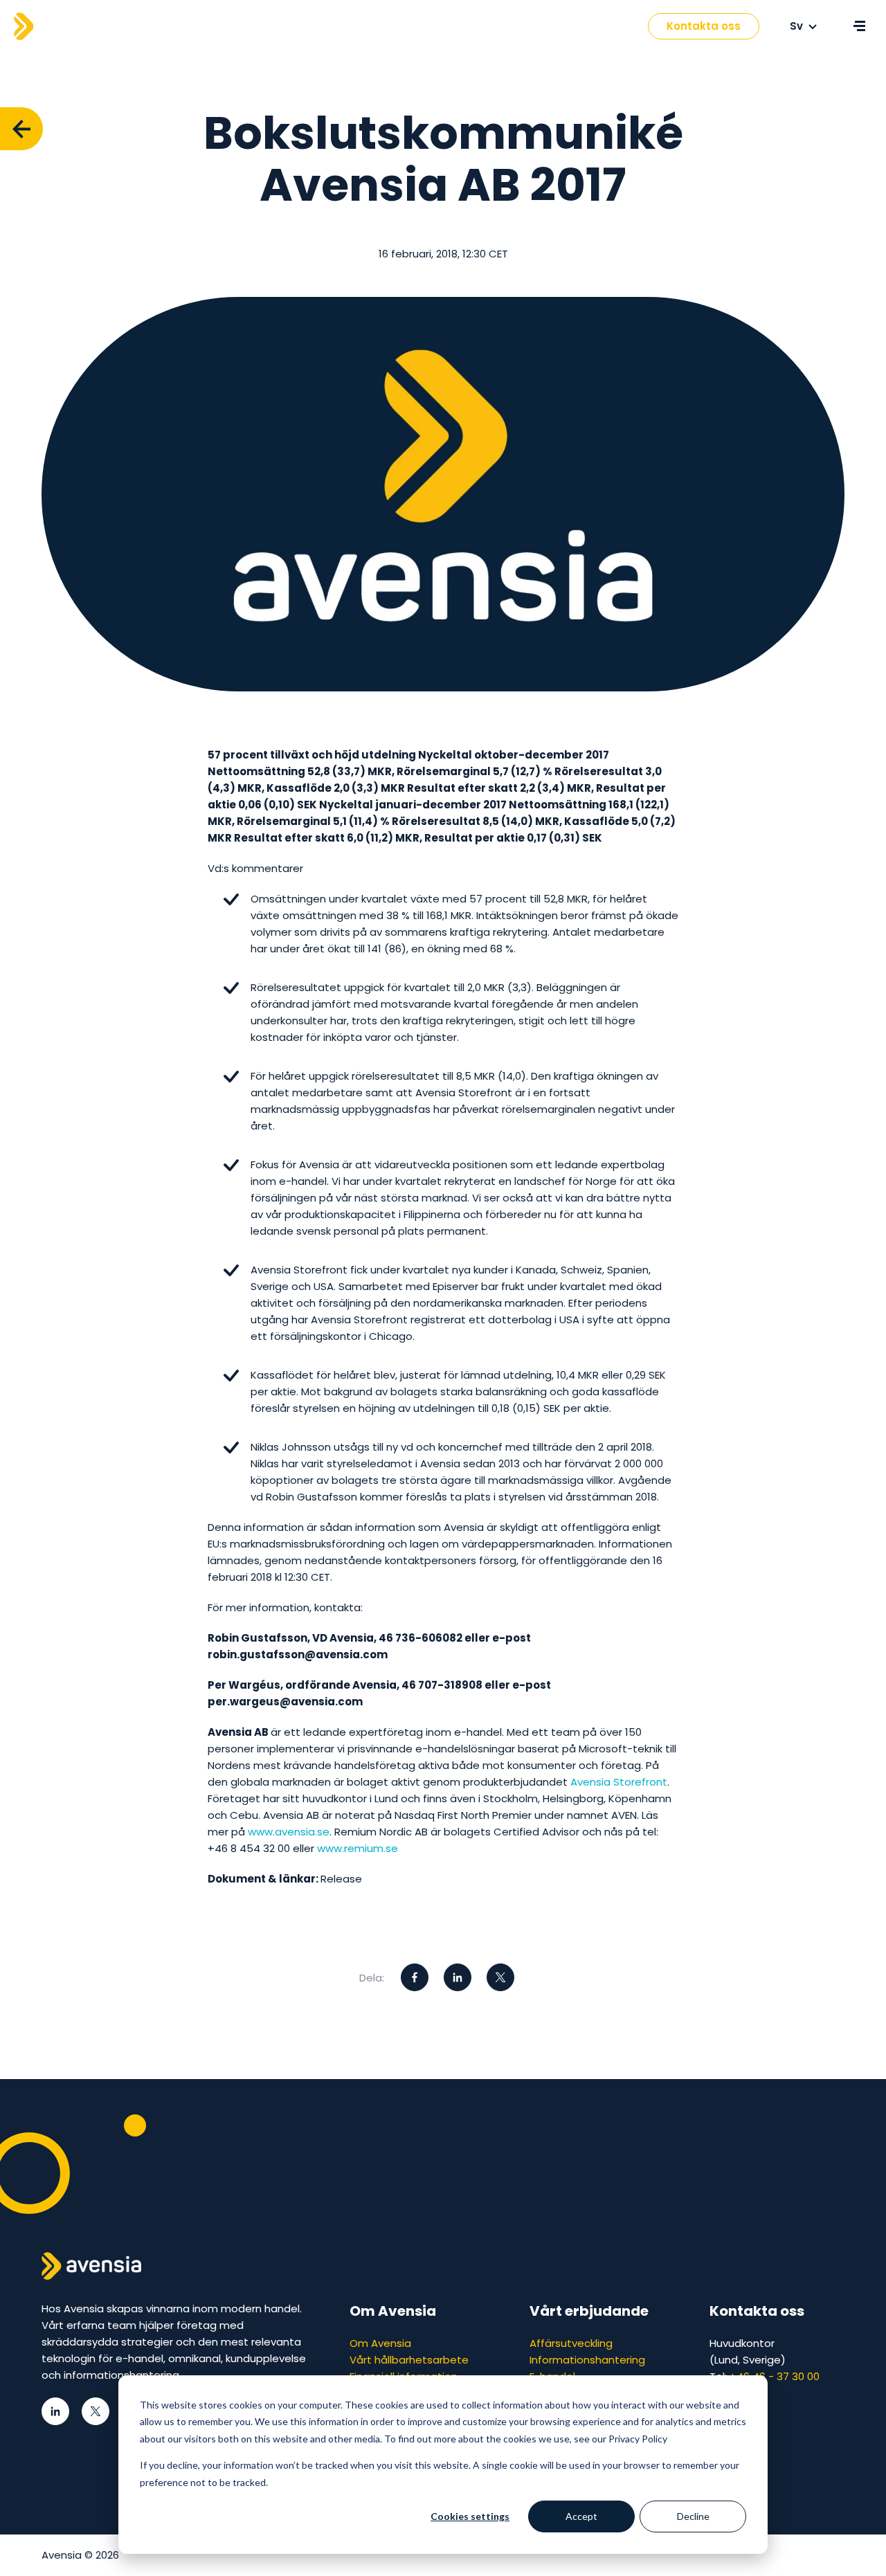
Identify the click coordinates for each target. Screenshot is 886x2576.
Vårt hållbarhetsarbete (409, 2360)
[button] (373, 27)
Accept (581, 2516)
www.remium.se (358, 1848)
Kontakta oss (704, 26)
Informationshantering (587, 2360)
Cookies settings (470, 2516)
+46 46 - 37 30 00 (775, 2376)
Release (341, 1879)
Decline (693, 2516)
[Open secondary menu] (859, 26)
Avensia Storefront (619, 1782)
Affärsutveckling (571, 2343)
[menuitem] (324, 26)
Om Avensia (380, 2343)
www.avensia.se (289, 1832)
